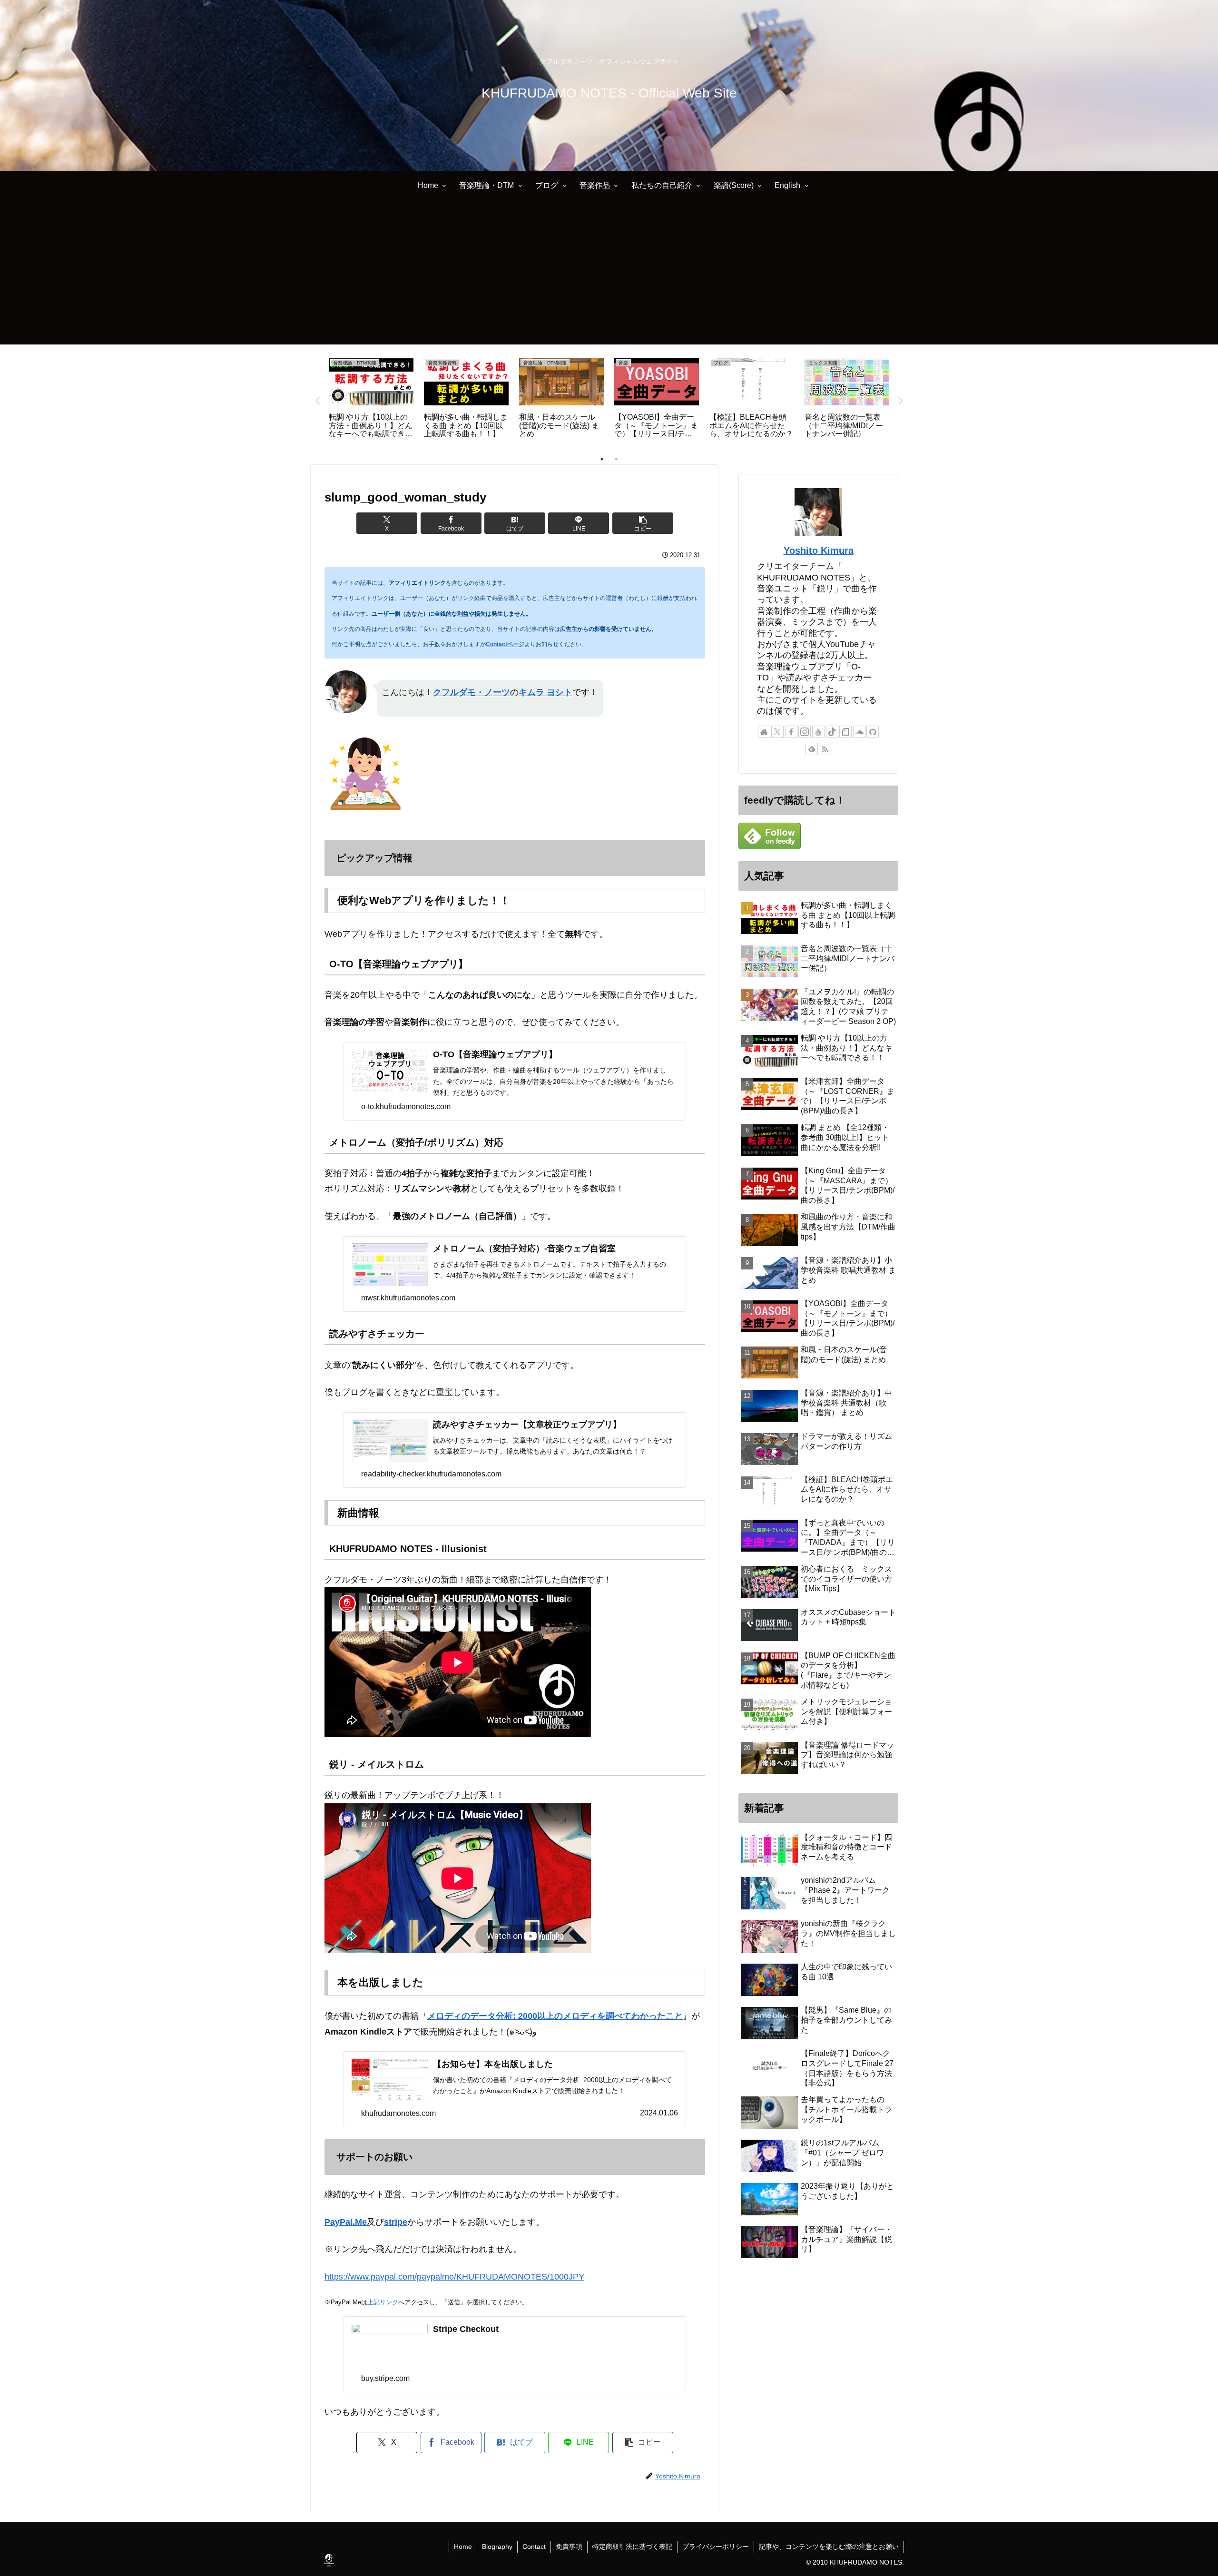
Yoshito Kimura (819, 551)
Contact (534, 2547)
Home (463, 2547)
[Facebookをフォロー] (791, 732)
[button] (643, 523)
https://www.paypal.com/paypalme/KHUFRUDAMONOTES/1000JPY (454, 2277)
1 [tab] (602, 459)
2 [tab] (616, 459)
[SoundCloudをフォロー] (859, 732)
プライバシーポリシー (716, 2547)
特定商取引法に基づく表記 (632, 2547)
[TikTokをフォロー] (832, 732)
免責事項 (569, 2547)
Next (901, 401)
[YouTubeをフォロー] (818, 732)
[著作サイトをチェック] (764, 732)
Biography (497, 2547)
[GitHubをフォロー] (873, 732)
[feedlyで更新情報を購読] (812, 749)
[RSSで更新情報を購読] (825, 749)
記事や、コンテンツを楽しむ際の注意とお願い (829, 2547)
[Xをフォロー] (777, 732)
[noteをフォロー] (845, 732)
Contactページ (505, 644)
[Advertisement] (609, 278)
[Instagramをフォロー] (805, 732)
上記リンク (383, 2302)
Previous (317, 401)
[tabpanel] (371, 399)
